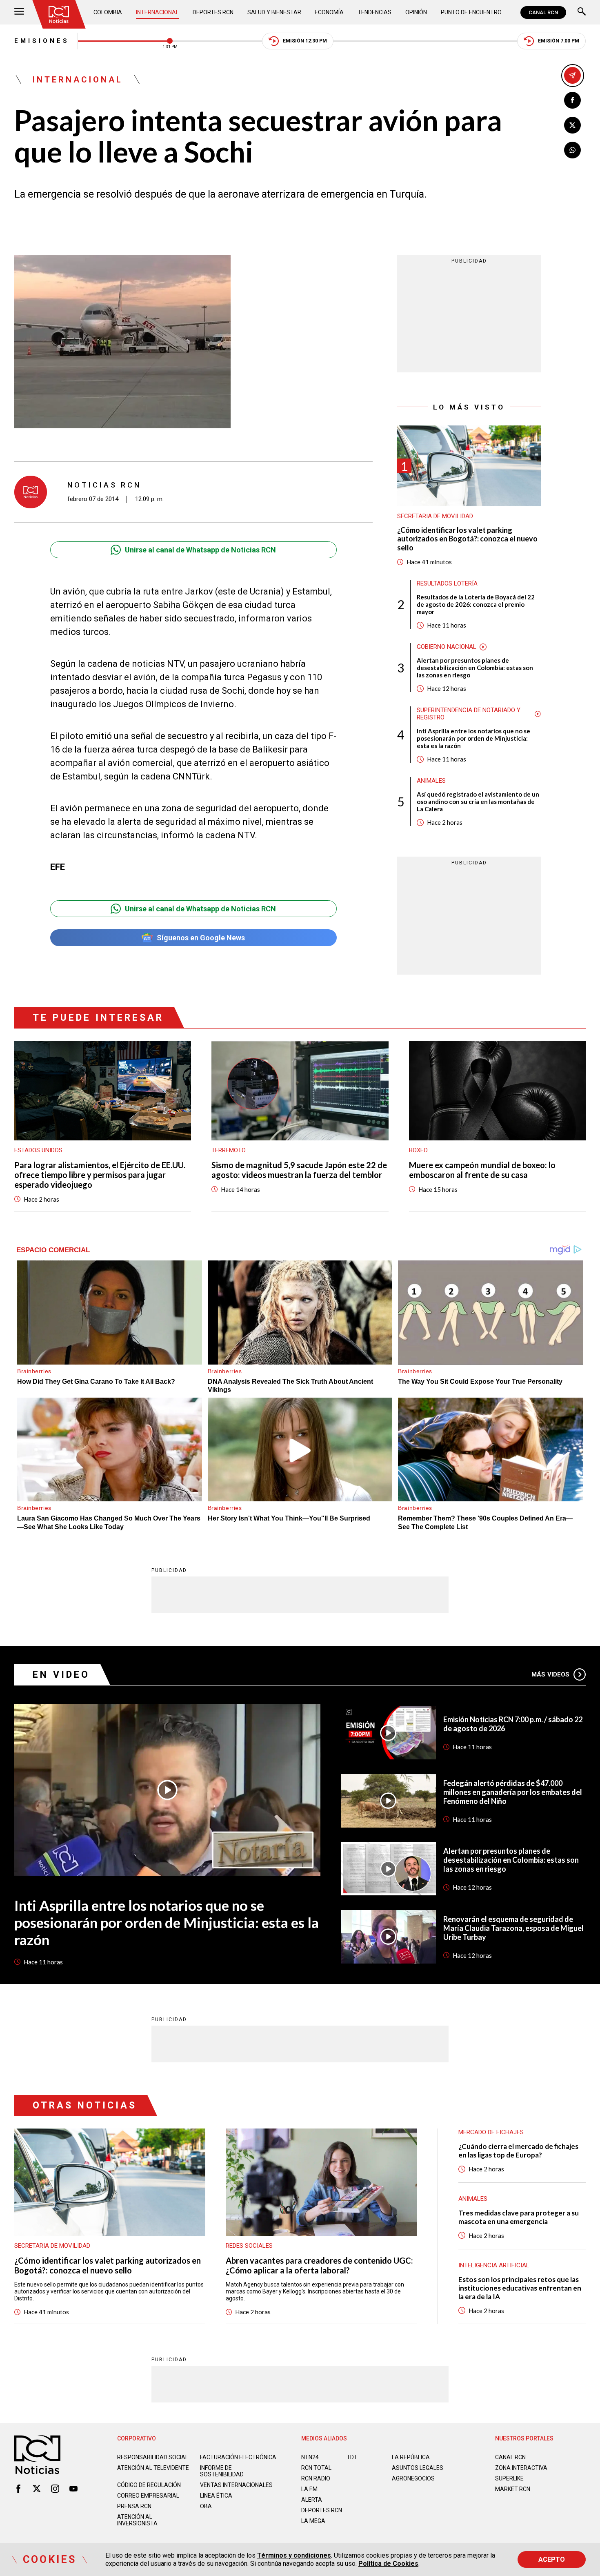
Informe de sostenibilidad (222, 2471)
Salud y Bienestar (274, 12)
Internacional (157, 12)
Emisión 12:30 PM (305, 41)
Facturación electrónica (238, 2457)
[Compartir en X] (572, 125)
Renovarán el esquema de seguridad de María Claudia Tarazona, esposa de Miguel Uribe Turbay (513, 1928)
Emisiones (42, 41)
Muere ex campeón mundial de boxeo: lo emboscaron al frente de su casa (482, 1170)
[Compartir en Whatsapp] (572, 150)
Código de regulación (149, 2485)
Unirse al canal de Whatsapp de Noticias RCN (200, 550)
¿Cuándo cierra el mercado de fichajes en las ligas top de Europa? (518, 2151)
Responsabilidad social (153, 2457)
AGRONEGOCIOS (413, 2478)
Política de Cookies (388, 2564)
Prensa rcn (134, 2506)
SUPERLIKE (509, 2478)
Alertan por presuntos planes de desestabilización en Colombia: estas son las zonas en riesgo (475, 668)
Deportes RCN (213, 12)
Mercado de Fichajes (491, 2132)
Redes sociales (249, 2246)
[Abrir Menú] (19, 12)
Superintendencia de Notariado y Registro (469, 714)
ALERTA (312, 2500)
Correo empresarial (148, 2496)
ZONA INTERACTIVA (521, 2468)
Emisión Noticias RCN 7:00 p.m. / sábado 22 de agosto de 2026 (513, 1724)
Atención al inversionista (137, 2520)
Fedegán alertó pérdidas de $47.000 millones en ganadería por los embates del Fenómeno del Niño (513, 1792)
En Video (61, 1675)
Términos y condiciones (294, 2555)
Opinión (416, 12)
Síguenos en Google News (201, 938)
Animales (431, 781)
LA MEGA (313, 2521)
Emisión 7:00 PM (559, 41)
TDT (352, 2457)
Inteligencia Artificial (494, 2265)
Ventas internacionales (236, 2485)
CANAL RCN (543, 12)
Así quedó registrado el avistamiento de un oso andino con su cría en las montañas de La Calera (478, 802)
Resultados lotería (447, 583)
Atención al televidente (153, 2468)
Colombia (108, 12)
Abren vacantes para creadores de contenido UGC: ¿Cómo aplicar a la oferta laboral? (319, 2265)
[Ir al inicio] (59, 14)
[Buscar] (582, 12)
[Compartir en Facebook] (572, 100)
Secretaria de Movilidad (435, 516)
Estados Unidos (38, 1150)
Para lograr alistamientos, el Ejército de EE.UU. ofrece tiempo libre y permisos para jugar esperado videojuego (100, 1175)
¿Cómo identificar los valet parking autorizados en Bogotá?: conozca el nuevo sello (467, 539)
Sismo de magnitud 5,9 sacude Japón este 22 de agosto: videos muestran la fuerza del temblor (299, 1170)
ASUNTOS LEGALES (418, 2468)
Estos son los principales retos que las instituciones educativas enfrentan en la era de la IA (520, 2288)
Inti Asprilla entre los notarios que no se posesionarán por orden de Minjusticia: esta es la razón (473, 738)
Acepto (552, 2559)
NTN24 (310, 2457)
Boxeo (418, 1150)
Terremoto (229, 1150)
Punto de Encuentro (471, 12)
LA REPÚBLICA (411, 2457)
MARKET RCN (513, 2489)
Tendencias (374, 12)
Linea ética (216, 2496)
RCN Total (316, 2468)
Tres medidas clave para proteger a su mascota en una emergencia (519, 2217)
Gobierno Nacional (447, 647)
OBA (206, 2506)
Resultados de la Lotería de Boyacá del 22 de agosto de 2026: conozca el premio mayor (476, 604)
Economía (329, 12)
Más (550, 1674)
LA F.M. (310, 2489)
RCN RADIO (316, 2478)
